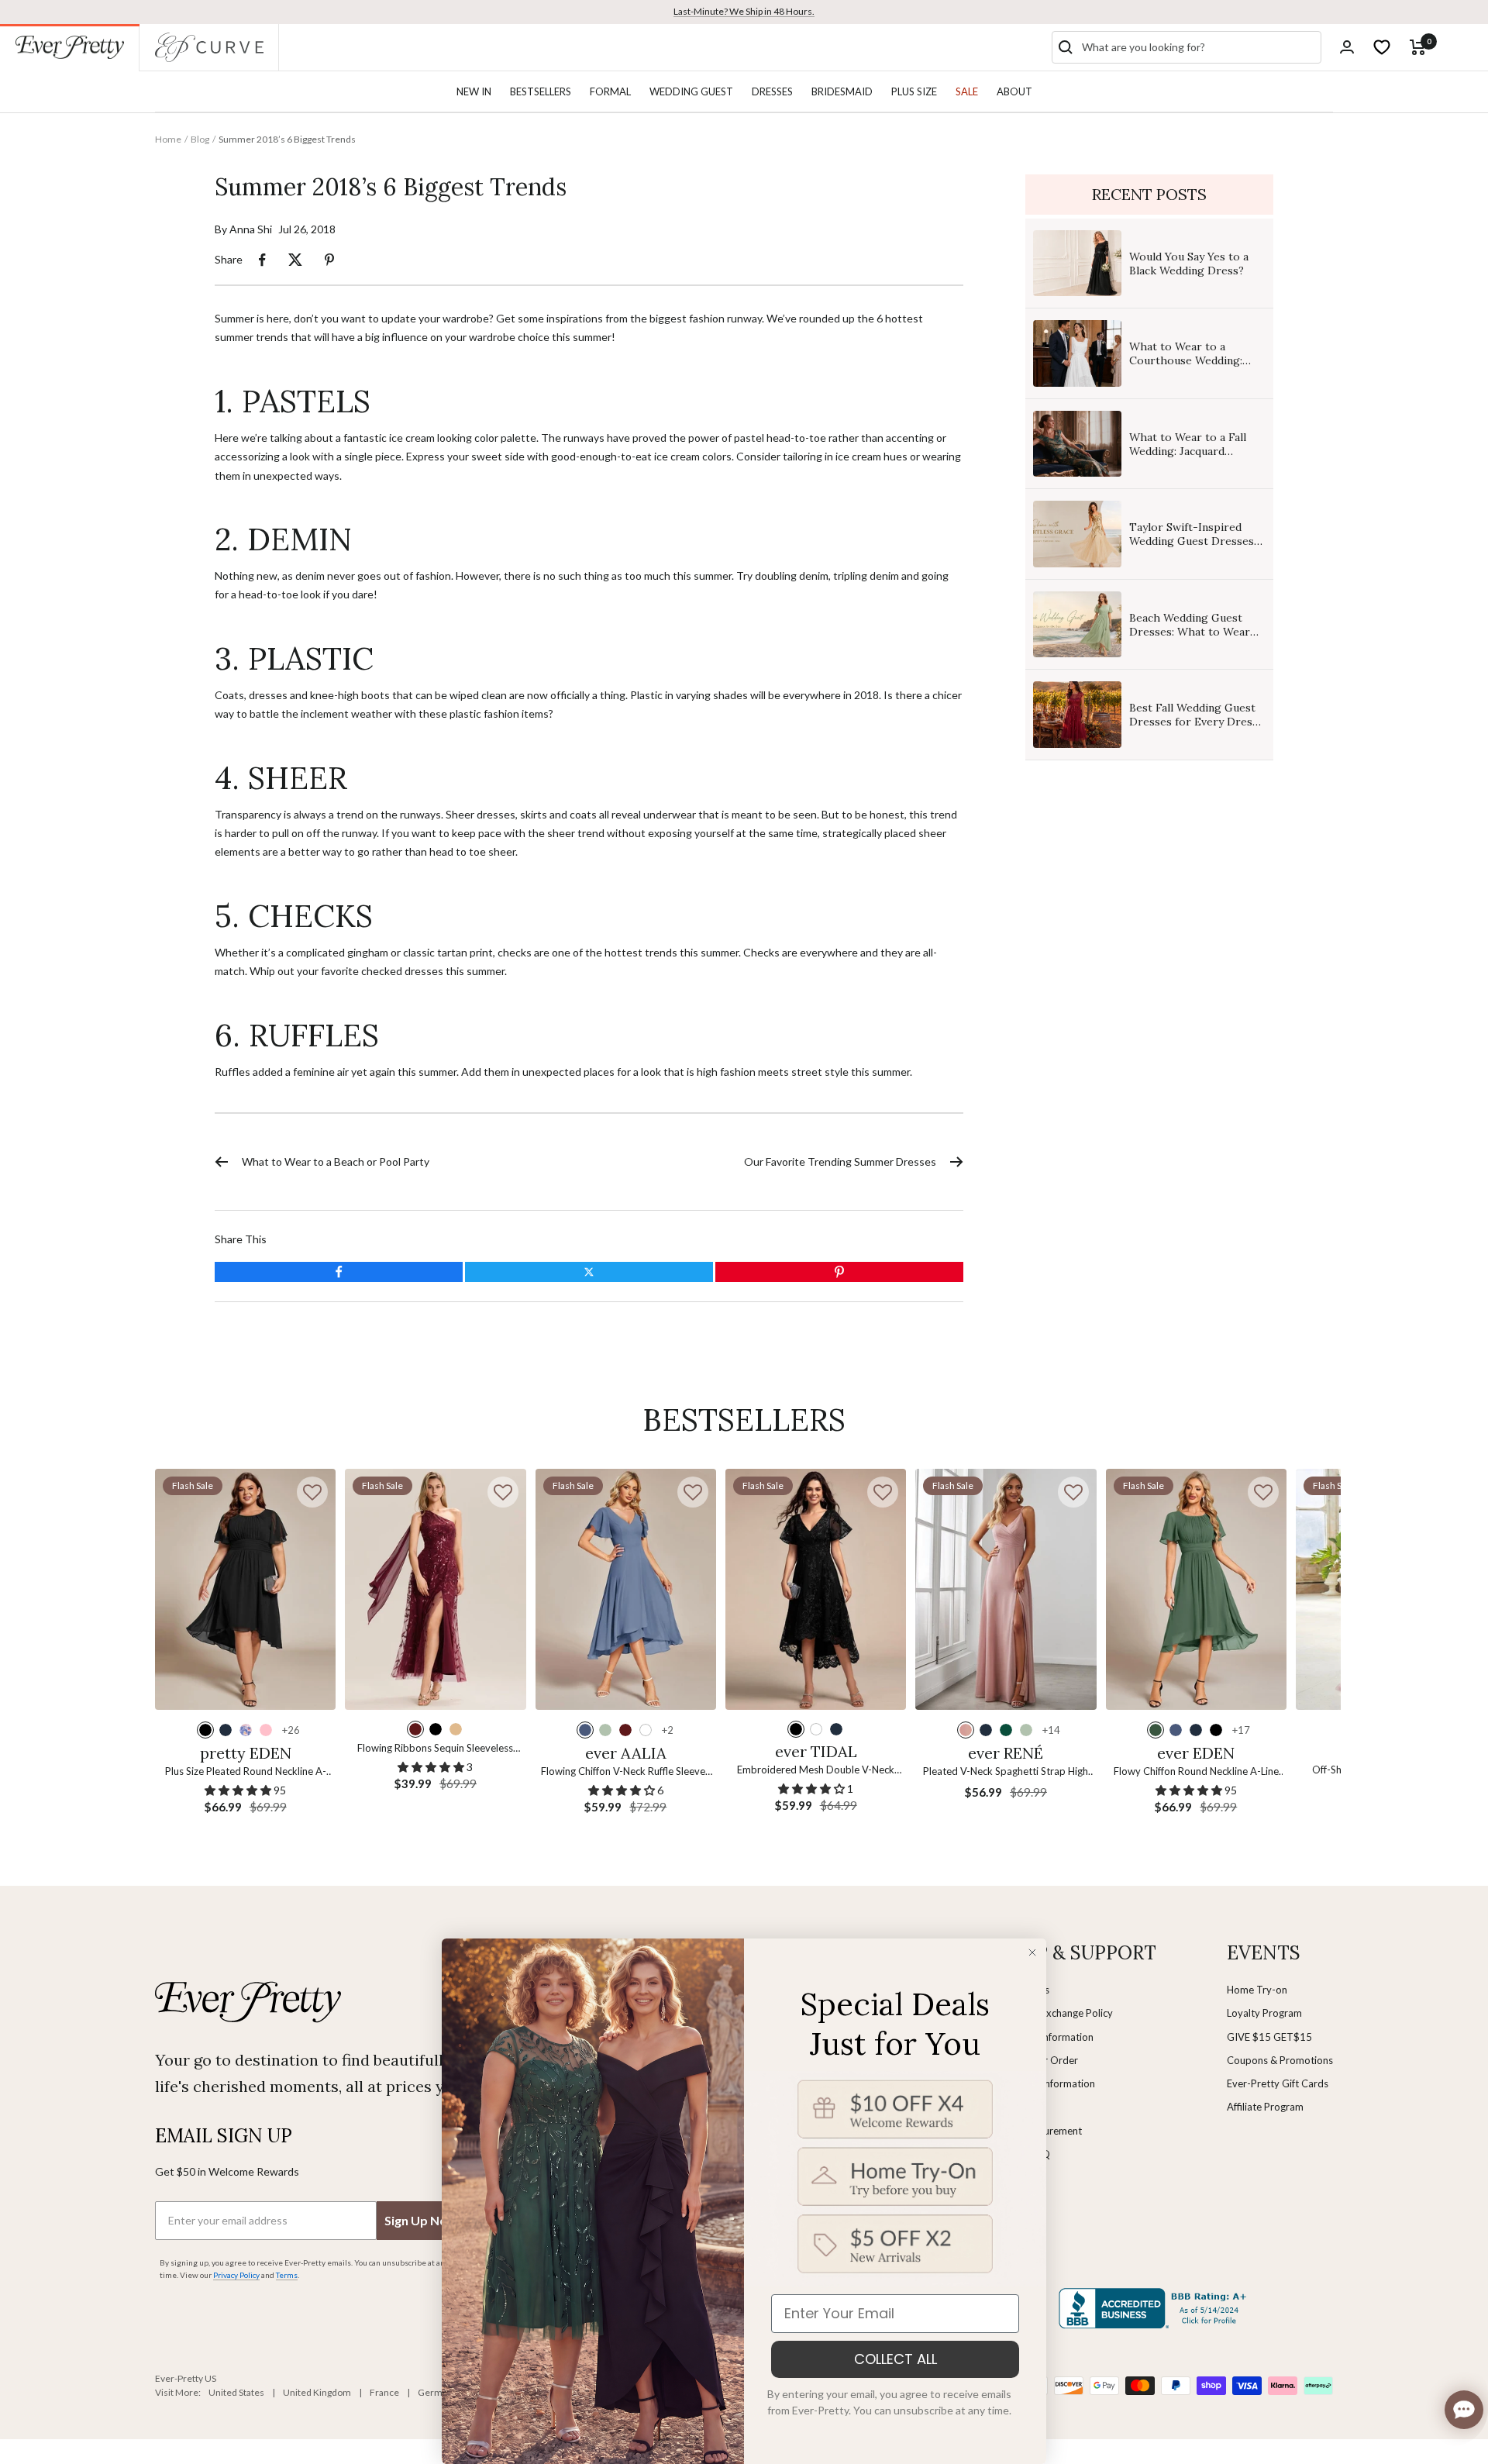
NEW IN (474, 91)
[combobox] (1198, 47)
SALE (967, 91)
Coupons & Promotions (1280, 2060)
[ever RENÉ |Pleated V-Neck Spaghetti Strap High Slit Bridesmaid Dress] (1006, 1589)
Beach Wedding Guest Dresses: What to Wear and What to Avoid (1190, 632)
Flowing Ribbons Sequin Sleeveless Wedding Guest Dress (435, 1749)
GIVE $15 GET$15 (1269, 2037)
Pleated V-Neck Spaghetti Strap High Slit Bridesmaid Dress (1006, 1772)
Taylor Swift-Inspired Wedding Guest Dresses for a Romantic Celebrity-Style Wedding (1195, 548)
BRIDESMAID (842, 91)
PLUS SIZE (914, 91)
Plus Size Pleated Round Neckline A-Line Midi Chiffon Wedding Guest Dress (246, 1772)
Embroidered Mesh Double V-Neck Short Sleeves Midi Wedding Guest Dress (816, 1771)
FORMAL (610, 91)
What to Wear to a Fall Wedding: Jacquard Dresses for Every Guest (1193, 451)
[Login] (1347, 47)
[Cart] (1418, 47)
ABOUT (1014, 91)
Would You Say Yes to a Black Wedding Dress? (1189, 264)
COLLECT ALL (896, 2359)
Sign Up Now (421, 2220)
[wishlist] (1382, 47)
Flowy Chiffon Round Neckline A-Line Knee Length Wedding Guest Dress (1196, 1772)
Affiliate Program (1265, 2107)
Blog (200, 139)
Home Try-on (1257, 1990)
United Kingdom (317, 2392)
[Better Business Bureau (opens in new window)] (1156, 2308)
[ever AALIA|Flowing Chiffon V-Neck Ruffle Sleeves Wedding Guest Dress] (626, 1589)
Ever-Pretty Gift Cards (1278, 2083)
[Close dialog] (1032, 1952)
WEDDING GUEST (691, 91)
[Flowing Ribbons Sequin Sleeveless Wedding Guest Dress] (435, 1589)
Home (168, 139)
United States (236, 2392)
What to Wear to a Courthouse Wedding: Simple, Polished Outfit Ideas (1189, 368)
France (384, 2392)
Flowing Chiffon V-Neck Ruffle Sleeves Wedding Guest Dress (625, 1772)
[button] (312, 1492)
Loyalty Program (1264, 2013)
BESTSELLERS (541, 91)
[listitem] (262, 260)
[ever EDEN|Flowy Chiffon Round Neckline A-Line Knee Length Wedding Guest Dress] (1196, 1589)
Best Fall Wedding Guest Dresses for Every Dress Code (1193, 722)
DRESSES (772, 91)
